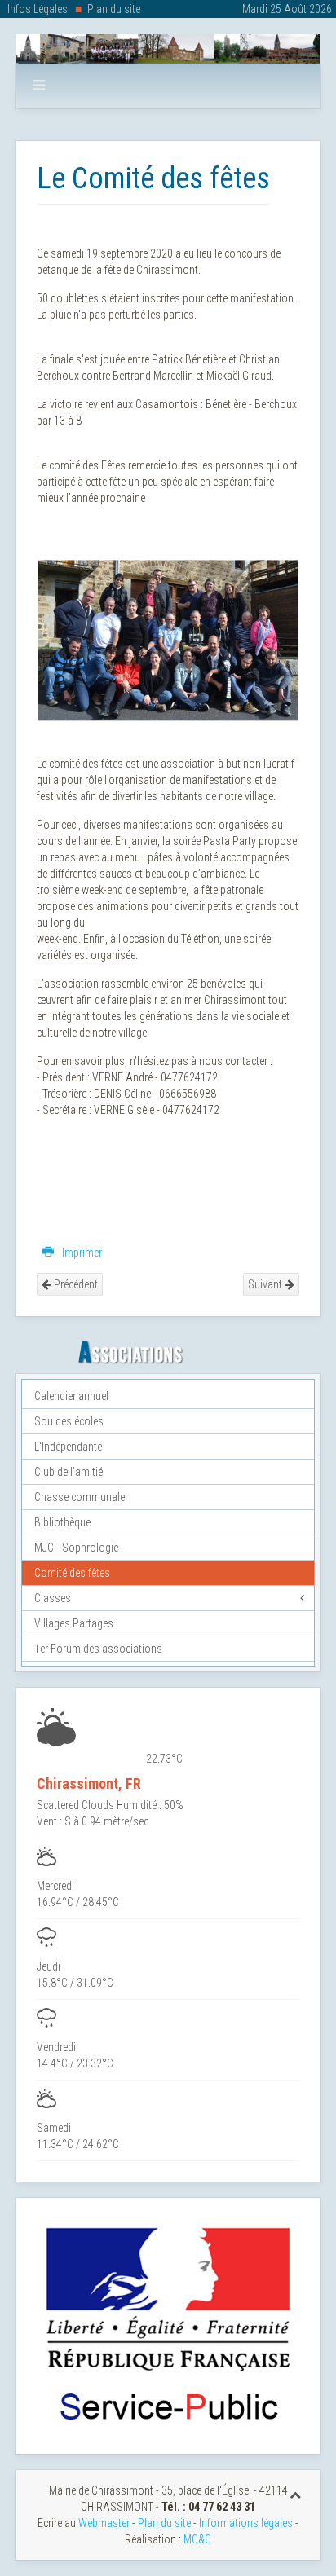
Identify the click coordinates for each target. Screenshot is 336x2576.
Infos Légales (38, 9)
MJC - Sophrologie (76, 1548)
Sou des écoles (69, 1421)
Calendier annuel (71, 1396)
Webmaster (104, 2523)
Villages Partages (74, 1623)
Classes (53, 1598)
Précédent (75, 1284)
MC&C (197, 2539)
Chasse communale (80, 1497)
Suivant (266, 1284)
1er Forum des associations (98, 1649)
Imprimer (81, 1253)
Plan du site (114, 9)
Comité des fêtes (72, 1573)
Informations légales (246, 2523)
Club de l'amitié (69, 1472)
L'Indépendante (68, 1447)
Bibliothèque (62, 1522)
